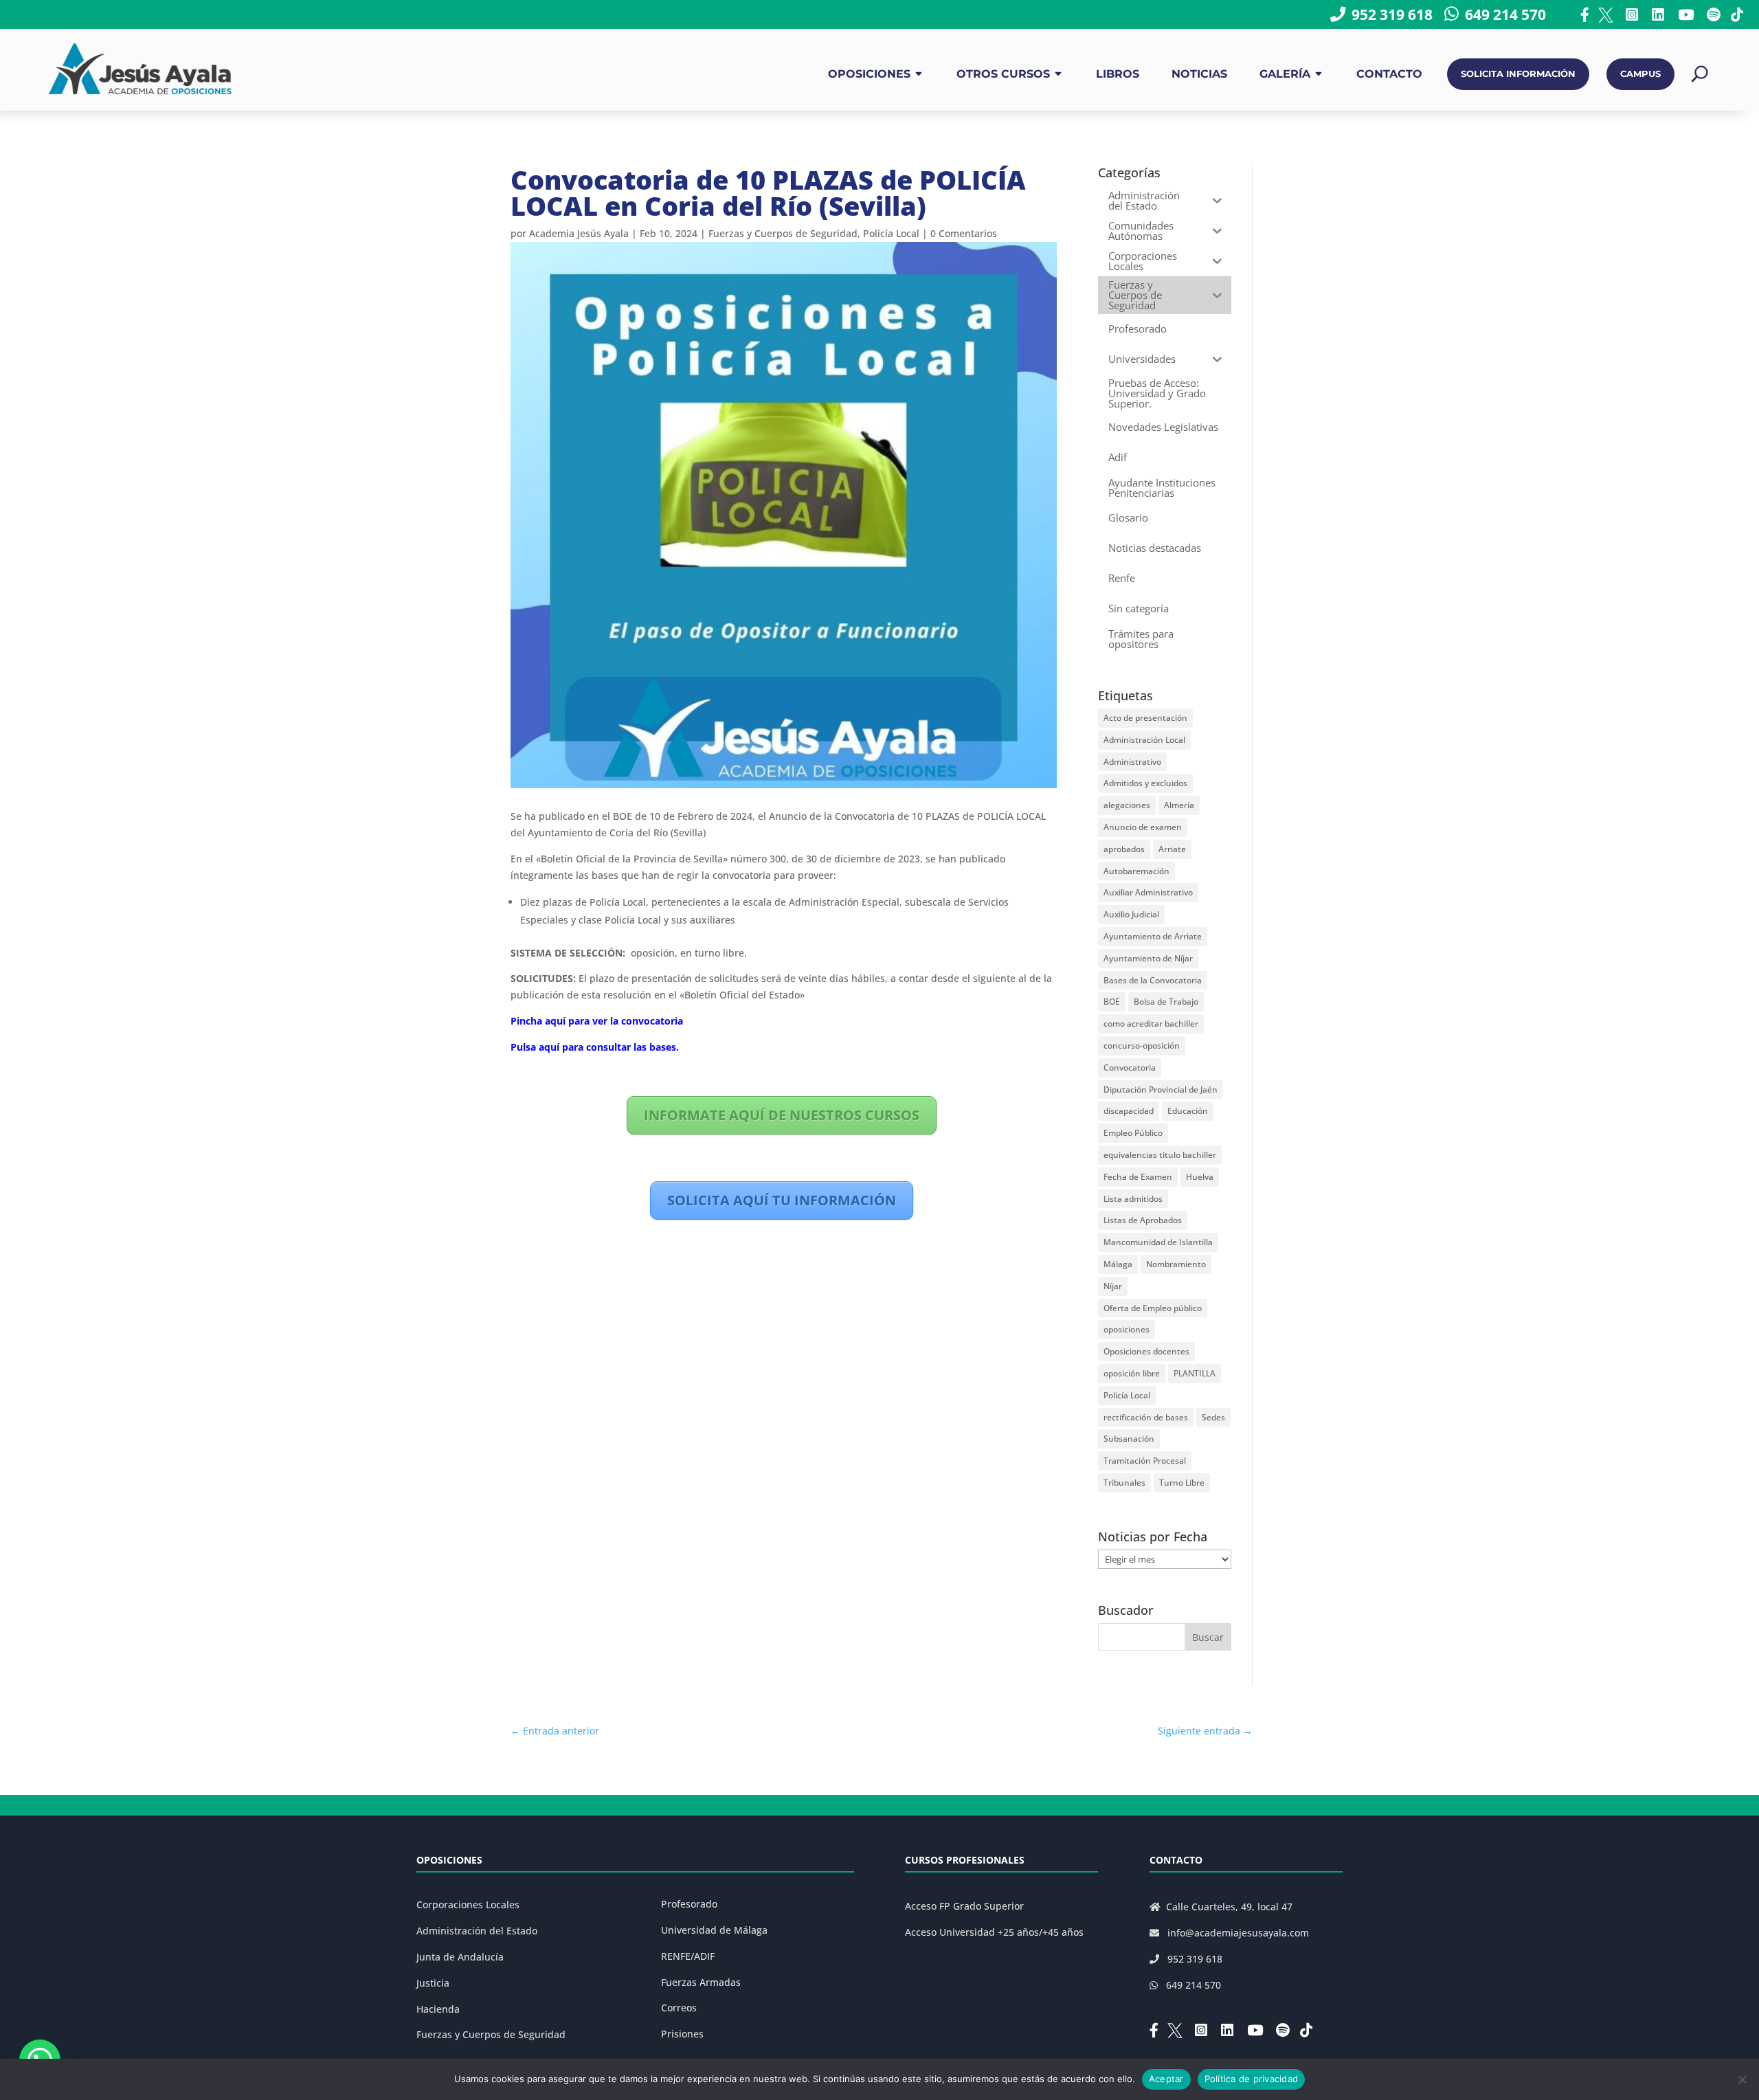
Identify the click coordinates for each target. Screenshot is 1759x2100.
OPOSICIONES (869, 74)
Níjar (1113, 1286)
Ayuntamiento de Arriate (1153, 936)
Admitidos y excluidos (1145, 783)
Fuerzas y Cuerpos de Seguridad (783, 233)
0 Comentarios (964, 233)
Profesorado (689, 1904)
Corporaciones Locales (468, 1904)
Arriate (1172, 849)
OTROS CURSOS (1003, 74)
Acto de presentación (1145, 718)
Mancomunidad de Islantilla (1158, 1242)
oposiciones (1127, 1329)
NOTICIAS (1199, 74)
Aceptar (1166, 2079)
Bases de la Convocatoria (1153, 980)
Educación (1188, 1111)
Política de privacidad (1252, 2079)
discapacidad (1129, 1111)
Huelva (1200, 1177)
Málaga (1118, 1264)
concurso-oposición (1142, 1046)
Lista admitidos (1133, 1199)
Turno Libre (1182, 1483)
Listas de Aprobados (1143, 1220)
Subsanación (1129, 1439)
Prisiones (682, 2034)
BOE (1112, 1002)
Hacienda (438, 2009)
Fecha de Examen (1138, 1177)
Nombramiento (1176, 1264)
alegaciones (1127, 805)
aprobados (1124, 849)
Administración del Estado (477, 1931)
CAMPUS (1640, 74)
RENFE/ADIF (688, 1956)
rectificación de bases (1146, 1417)
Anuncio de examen (1143, 827)
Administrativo (1132, 762)
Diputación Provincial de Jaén (1161, 1090)
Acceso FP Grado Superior (964, 1906)
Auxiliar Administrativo (1148, 892)
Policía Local (891, 233)
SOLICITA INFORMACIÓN (1518, 74)
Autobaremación (1136, 871)
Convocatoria (1130, 1068)
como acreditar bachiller (1151, 1024)
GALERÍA (1285, 74)
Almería (1179, 805)
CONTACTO (1389, 74)
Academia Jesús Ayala (579, 233)
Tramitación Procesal (1145, 1461)
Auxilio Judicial (1131, 914)
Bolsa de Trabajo (1166, 1002)
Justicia (433, 1983)
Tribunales (1124, 1483)
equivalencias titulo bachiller (1160, 1155)
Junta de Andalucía (460, 1957)
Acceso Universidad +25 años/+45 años (994, 1932)
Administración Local (1144, 740)
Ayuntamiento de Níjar (1148, 958)
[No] (1742, 2079)
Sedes (1213, 1417)
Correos (679, 2008)
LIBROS (1118, 74)
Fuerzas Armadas (701, 1982)
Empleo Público (1133, 1133)
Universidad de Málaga (714, 1930)
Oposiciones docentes (1146, 1351)
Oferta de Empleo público (1153, 1308)
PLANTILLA (1195, 1373)
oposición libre (1132, 1373)
